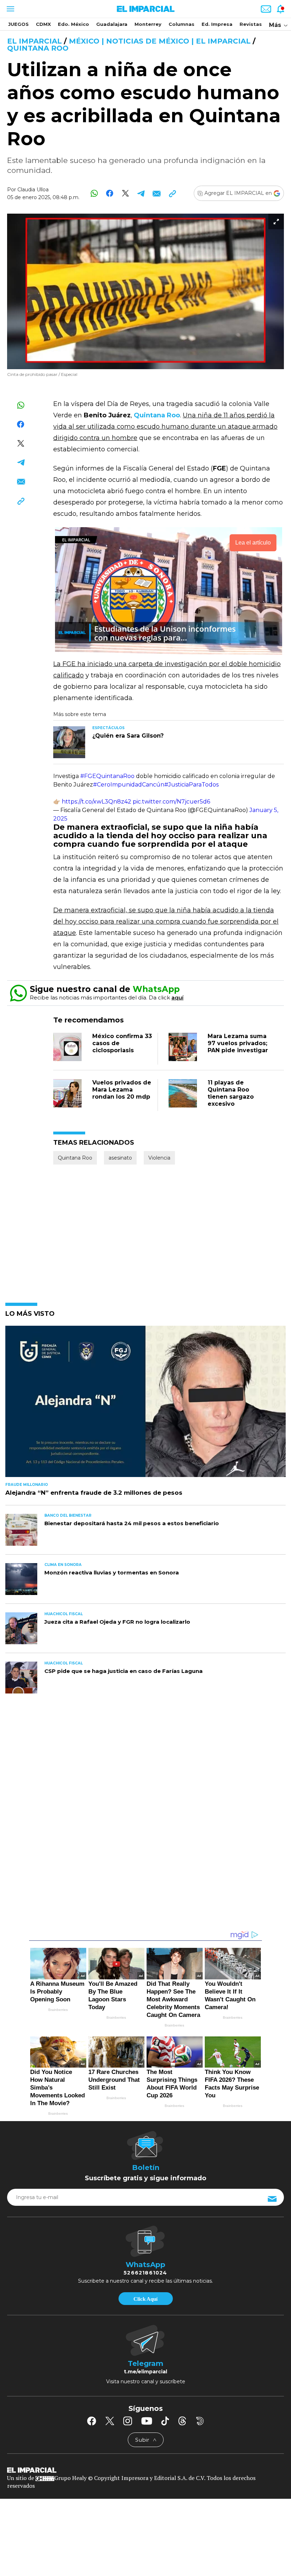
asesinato (120, 1158)
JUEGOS (18, 24)
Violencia (159, 1158)
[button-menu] (10, 9)
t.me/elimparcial (145, 2372)
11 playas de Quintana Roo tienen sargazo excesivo (231, 1093)
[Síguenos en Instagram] (128, 2421)
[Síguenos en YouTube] (147, 2421)
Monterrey (148, 24)
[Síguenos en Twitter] (110, 2421)
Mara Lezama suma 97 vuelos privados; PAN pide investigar (238, 1043)
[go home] (145, 2469)
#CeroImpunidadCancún (129, 785)
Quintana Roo (38, 48)
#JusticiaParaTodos (191, 785)
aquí (177, 997)
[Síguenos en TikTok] (165, 2421)
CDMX (43, 24)
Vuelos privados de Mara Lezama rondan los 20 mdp (122, 1090)
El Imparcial (34, 41)
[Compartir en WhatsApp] (94, 193)
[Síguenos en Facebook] (92, 2421)
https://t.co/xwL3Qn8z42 (97, 802)
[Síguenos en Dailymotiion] (200, 2421)
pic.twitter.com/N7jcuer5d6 (171, 802)
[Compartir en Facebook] (110, 193)
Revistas (251, 24)
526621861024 (145, 2273)
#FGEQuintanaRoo (107, 776)
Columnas (182, 24)
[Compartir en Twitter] (125, 193)
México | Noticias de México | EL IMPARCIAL (160, 41)
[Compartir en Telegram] (141, 193)
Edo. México (73, 24)
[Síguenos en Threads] (182, 2421)
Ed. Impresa (217, 24)
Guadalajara (112, 24)
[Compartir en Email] (157, 193)
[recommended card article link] (69, 742)
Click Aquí (145, 2299)
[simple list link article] (145, 1404)
